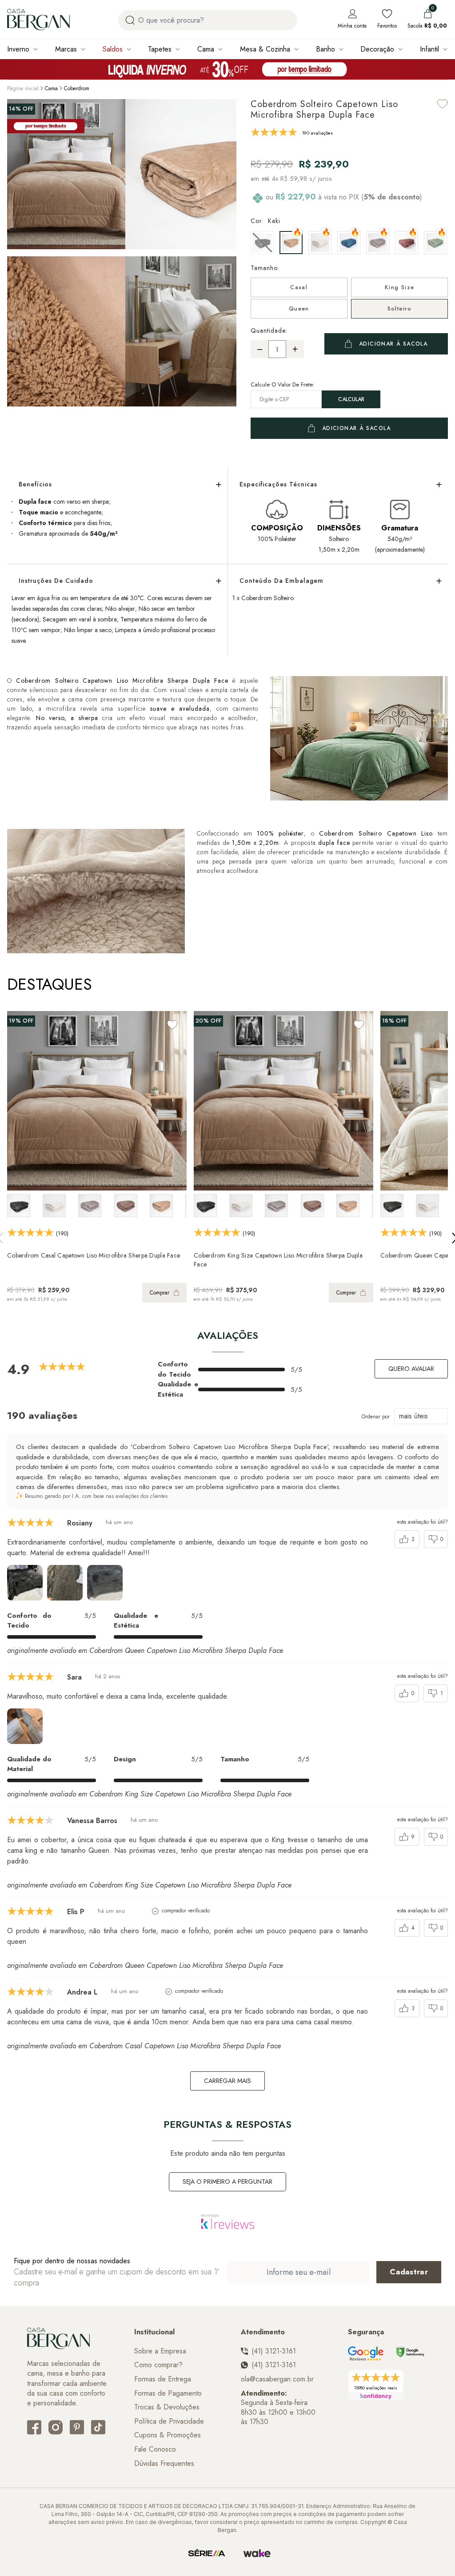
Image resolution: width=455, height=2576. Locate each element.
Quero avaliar (411, 1369)
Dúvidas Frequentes (164, 2464)
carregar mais (227, 2081)
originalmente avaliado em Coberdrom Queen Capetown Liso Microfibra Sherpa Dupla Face (145, 1650)
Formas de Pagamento (168, 2393)
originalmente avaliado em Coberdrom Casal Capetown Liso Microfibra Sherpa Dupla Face (144, 2046)
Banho (325, 49)
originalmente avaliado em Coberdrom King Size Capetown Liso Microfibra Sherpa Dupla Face (149, 1794)
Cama (206, 49)
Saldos (113, 49)
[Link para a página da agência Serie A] (207, 2553)
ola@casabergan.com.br (277, 2379)
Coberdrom (77, 88)
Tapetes (160, 49)
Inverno (18, 49)
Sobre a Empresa (160, 2351)
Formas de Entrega (163, 2379)
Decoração (377, 49)
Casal (299, 287)
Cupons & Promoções (168, 2435)
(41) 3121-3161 (274, 2351)
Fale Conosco (155, 2449)
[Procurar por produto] (130, 20)
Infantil (429, 49)
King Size (400, 287)
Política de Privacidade (169, 2421)
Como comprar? (158, 2365)
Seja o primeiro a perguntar (227, 2182)
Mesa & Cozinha (265, 49)
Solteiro (400, 309)
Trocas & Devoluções (167, 2407)
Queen (299, 309)
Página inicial (23, 88)
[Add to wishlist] (443, 104)
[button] (227, 330)
